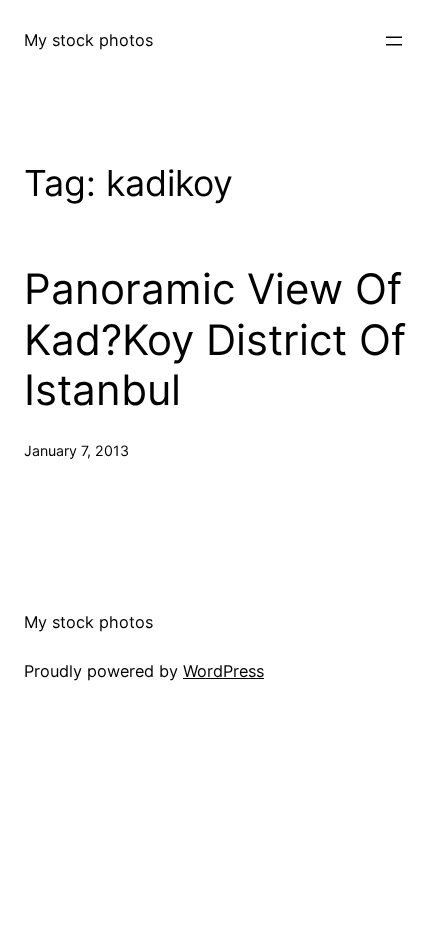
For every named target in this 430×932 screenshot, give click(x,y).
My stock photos (88, 40)
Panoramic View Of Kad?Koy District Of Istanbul (215, 339)
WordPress (223, 671)
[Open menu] (394, 41)
